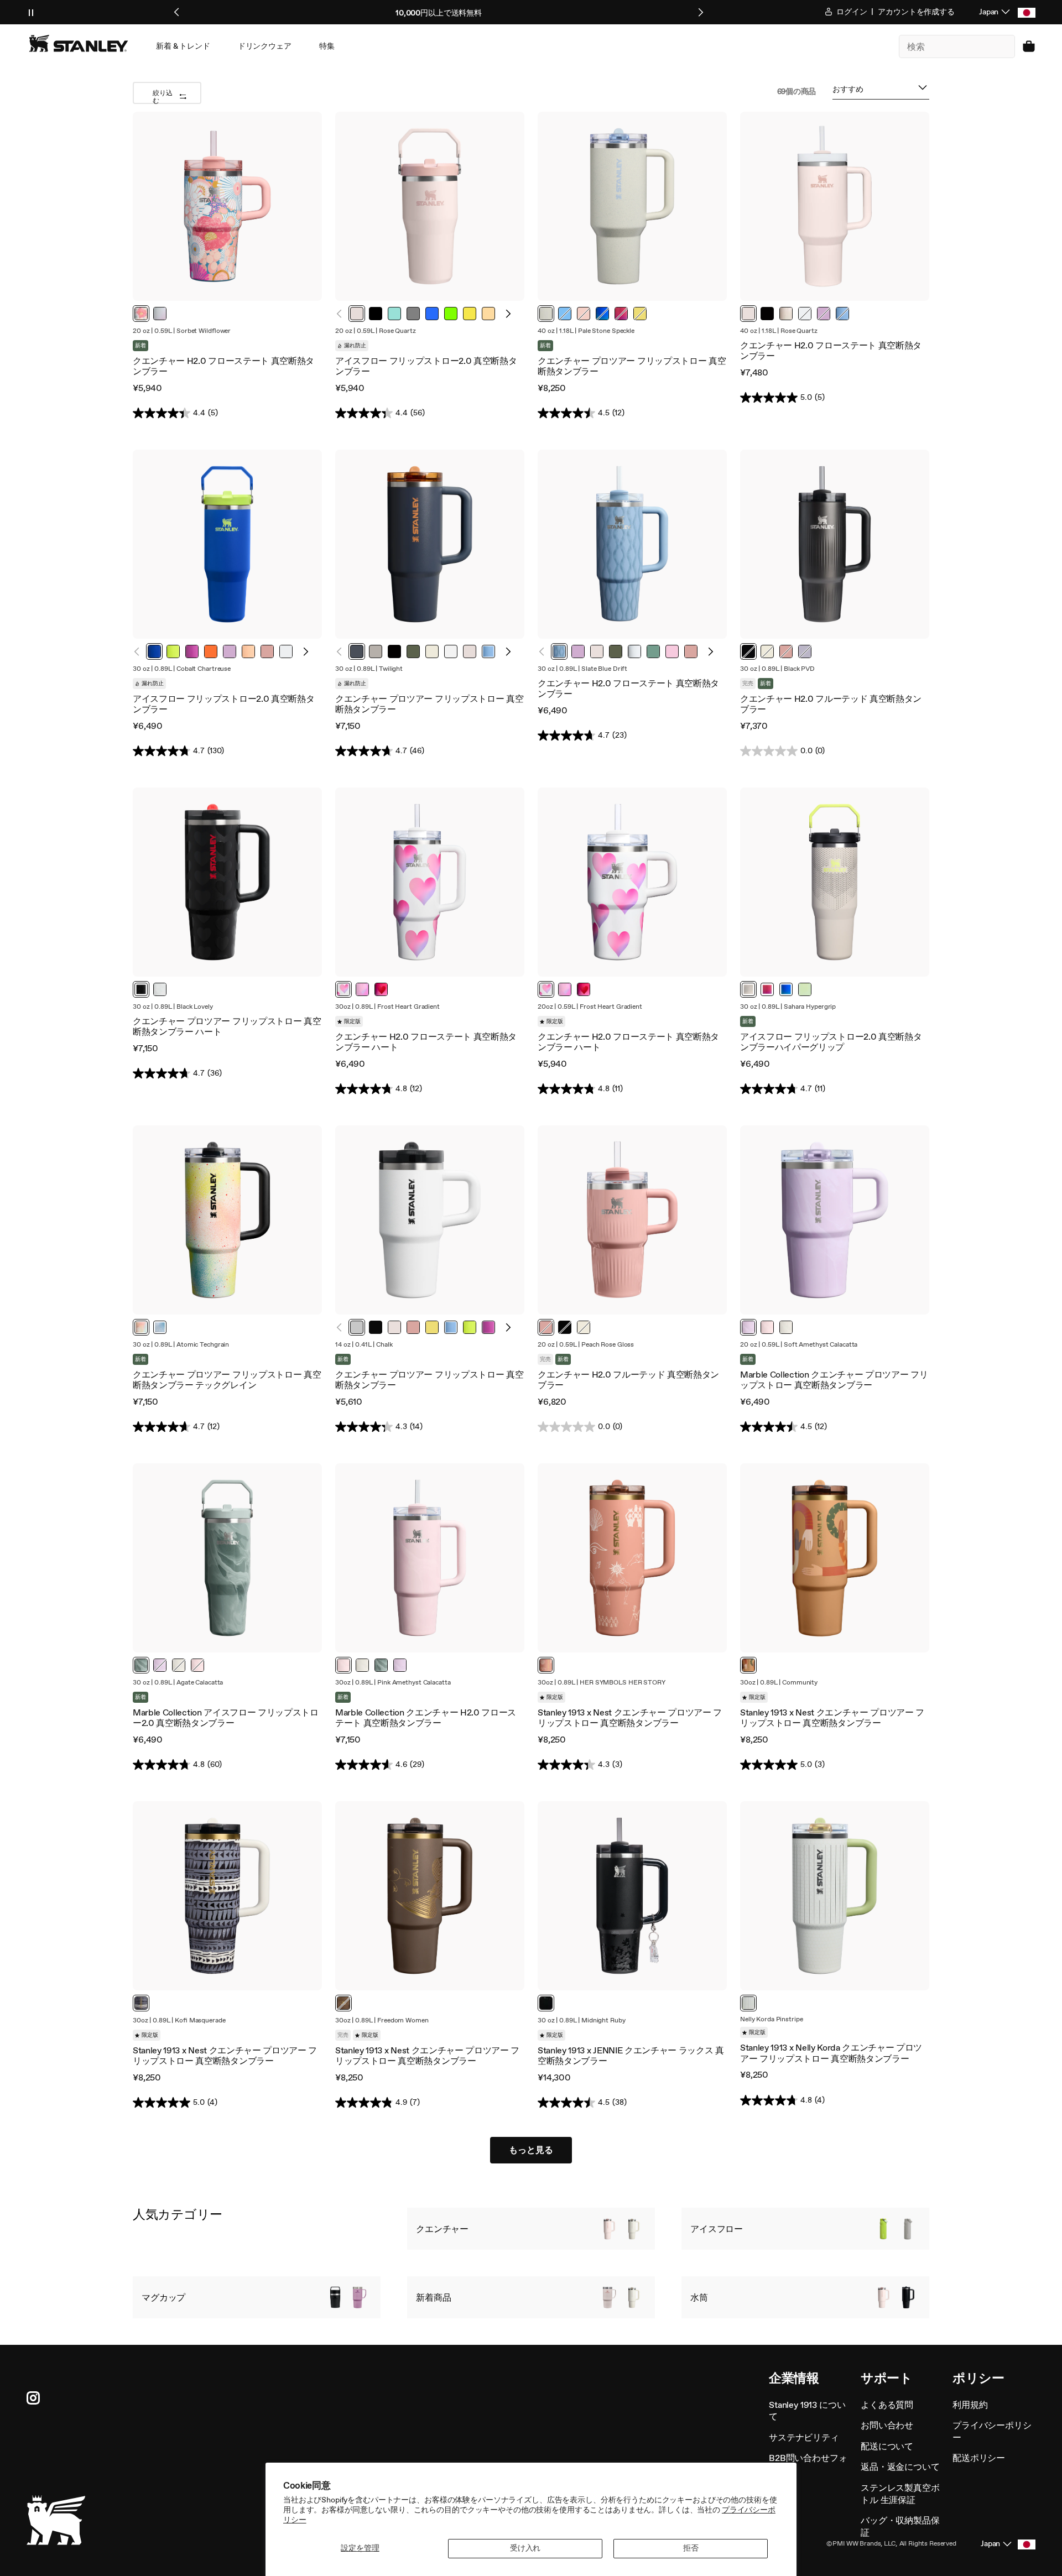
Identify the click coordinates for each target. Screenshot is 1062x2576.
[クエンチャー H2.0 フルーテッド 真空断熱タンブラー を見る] (835, 544)
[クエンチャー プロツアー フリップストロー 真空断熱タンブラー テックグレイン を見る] (227, 1220)
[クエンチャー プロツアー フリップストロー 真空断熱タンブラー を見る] (632, 206)
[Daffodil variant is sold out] (640, 314)
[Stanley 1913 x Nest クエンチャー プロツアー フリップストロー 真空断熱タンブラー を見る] (632, 1558)
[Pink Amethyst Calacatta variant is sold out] (197, 1665)
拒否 (691, 2548)
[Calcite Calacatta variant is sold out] (179, 1665)
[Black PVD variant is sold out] (748, 651)
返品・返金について (900, 2467)
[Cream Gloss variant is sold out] (767, 651)
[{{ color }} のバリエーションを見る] (141, 314)
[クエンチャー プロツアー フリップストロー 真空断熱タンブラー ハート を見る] (227, 882)
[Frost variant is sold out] (805, 314)
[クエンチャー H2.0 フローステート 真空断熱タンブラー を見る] (227, 206)
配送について (887, 2446)
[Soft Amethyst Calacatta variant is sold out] (160, 1665)
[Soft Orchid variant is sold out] (824, 314)
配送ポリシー (979, 2458)
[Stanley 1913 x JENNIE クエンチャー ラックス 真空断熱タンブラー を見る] (632, 1896)
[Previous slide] (177, 12)
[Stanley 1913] (79, 43)
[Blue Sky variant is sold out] (565, 314)
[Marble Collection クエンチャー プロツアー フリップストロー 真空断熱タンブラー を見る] (835, 1220)
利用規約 (970, 2405)
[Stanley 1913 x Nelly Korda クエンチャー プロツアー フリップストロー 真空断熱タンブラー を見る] (835, 1896)
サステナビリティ (804, 2437)
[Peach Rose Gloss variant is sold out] (786, 651)
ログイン (851, 12)
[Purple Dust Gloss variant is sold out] (805, 651)
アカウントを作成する (916, 12)
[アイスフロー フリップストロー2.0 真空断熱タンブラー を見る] (430, 206)
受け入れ (525, 2548)
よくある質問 (887, 2405)
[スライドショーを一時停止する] (31, 12)
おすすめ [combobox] (848, 92)
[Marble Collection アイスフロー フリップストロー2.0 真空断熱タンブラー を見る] (227, 1558)
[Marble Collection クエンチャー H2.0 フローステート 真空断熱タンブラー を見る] (430, 1558)
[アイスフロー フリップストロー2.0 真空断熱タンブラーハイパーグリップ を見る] (835, 882)
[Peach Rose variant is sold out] (584, 314)
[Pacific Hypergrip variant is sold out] (602, 314)
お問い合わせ (887, 2425)
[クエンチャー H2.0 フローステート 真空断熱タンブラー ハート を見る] (430, 882)
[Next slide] (700, 12)
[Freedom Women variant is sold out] (343, 2003)
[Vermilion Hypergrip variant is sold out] (621, 314)
